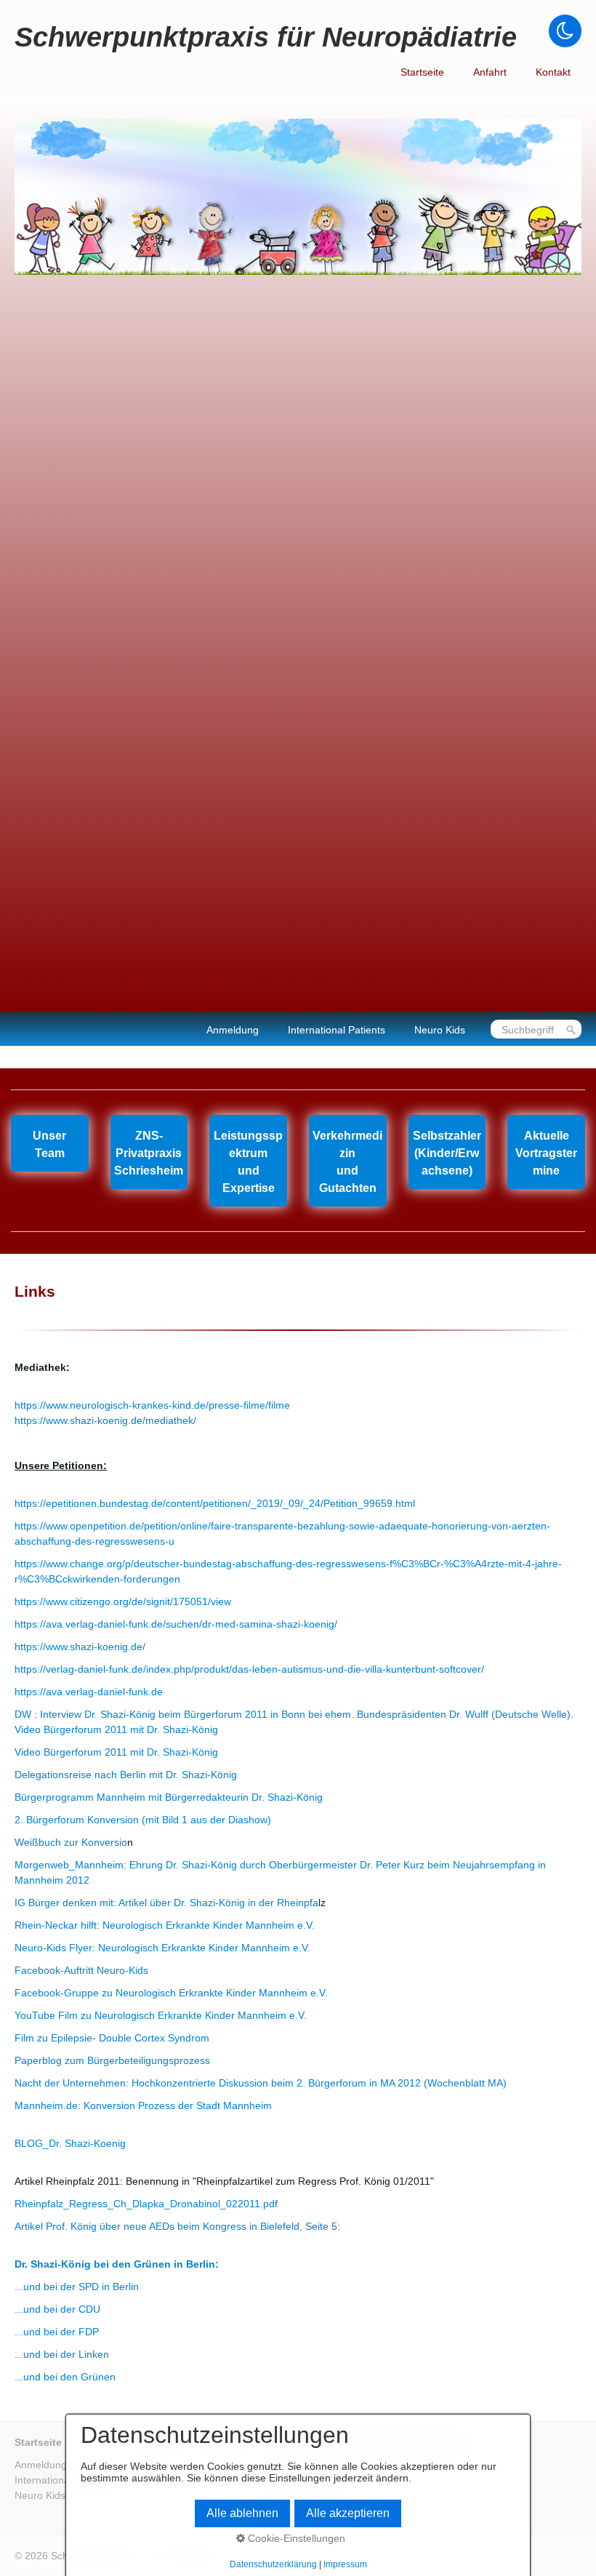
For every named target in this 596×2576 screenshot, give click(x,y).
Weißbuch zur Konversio (71, 1842)
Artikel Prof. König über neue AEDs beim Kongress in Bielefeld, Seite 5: (177, 2226)
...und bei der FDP (57, 2332)
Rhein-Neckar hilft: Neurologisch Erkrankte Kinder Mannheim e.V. (165, 1925)
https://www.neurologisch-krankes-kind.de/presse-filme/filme (152, 1405)
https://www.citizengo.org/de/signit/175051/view (123, 1601)
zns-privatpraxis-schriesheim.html (149, 1152)
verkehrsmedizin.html (348, 1161)
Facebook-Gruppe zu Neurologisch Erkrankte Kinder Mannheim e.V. (171, 1993)
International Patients (337, 1030)
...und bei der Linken (62, 2354)
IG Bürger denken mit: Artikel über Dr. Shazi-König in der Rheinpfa (166, 1903)
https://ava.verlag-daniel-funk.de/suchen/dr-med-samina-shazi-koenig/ (176, 1624)
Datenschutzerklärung (273, 2564)
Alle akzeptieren (348, 2513)
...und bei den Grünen (65, 2377)
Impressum (345, 2564)
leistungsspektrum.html (248, 1161)
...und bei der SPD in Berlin (77, 2287)
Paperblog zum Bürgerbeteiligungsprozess (112, 2060)
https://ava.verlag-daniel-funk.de (89, 1692)
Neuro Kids (440, 1030)
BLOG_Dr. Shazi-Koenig (70, 2143)
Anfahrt (490, 72)
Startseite (422, 72)
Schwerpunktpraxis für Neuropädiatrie (266, 37)
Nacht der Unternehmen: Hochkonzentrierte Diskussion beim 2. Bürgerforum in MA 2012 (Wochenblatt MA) (261, 2083)
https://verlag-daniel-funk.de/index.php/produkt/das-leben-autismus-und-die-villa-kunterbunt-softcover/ (249, 1669)
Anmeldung (233, 1030)
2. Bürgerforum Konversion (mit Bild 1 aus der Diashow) (143, 1820)
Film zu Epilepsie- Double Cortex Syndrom (112, 2038)
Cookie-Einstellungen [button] (295, 2538)
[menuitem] (422, 72)
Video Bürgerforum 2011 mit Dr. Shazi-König (116, 1752)
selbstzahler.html (447, 1152)
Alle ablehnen (242, 2513)
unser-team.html (50, 1143)
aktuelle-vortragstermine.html (546, 1152)
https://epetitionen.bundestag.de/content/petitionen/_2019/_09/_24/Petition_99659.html (215, 1503)
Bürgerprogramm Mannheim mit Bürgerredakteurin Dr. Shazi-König (169, 1797)
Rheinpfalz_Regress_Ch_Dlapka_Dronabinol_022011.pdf (146, 2204)
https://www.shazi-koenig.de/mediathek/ (105, 1420)
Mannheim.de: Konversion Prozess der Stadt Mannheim (143, 2105)
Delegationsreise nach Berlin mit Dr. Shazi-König (126, 1775)
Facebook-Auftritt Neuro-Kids (81, 1970)
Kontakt (553, 72)
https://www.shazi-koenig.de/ (80, 1647)
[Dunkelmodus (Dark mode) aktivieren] (565, 31)
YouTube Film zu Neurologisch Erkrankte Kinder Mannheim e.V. (161, 2015)
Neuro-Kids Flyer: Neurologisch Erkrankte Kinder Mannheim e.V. (162, 1948)
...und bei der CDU (57, 2309)
